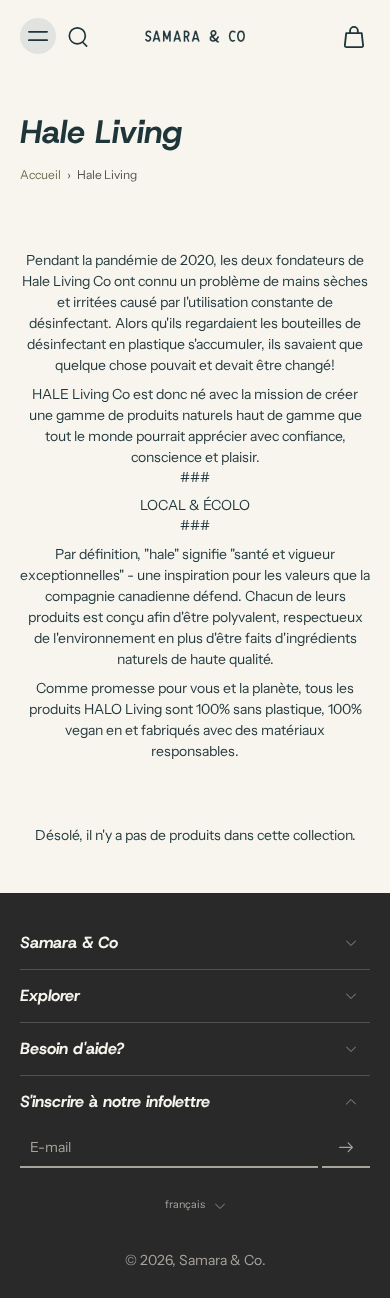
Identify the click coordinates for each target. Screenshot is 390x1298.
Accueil (40, 174)
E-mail (50, 1148)
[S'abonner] (346, 1148)
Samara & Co (220, 1260)
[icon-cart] (348, 36)
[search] (78, 36)
